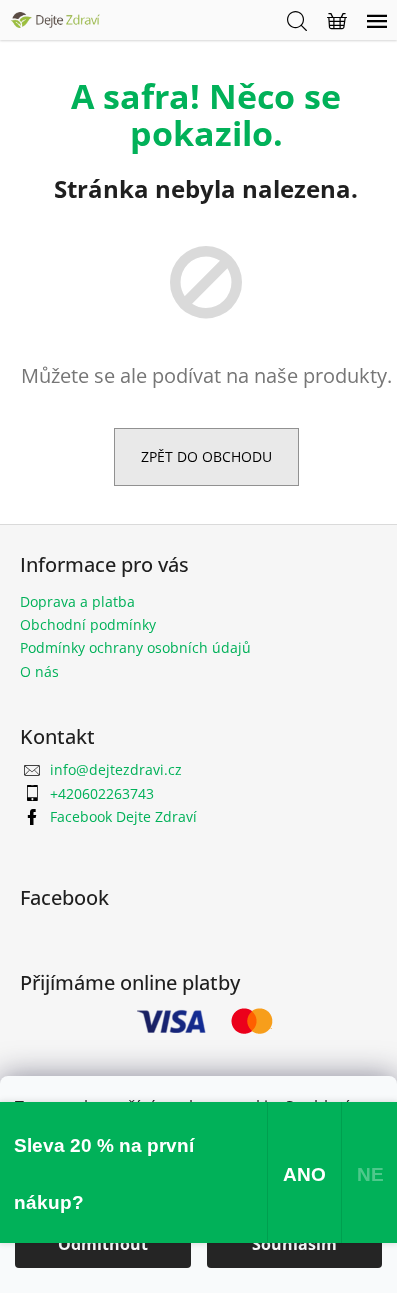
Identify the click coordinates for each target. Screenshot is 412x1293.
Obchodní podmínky (88, 624)
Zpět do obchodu (206, 456)
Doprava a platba (77, 601)
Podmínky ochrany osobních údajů (135, 647)
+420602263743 (102, 793)
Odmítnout (103, 1244)
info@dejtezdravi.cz (116, 769)
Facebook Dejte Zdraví (123, 816)
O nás (39, 671)
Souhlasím (294, 1244)
